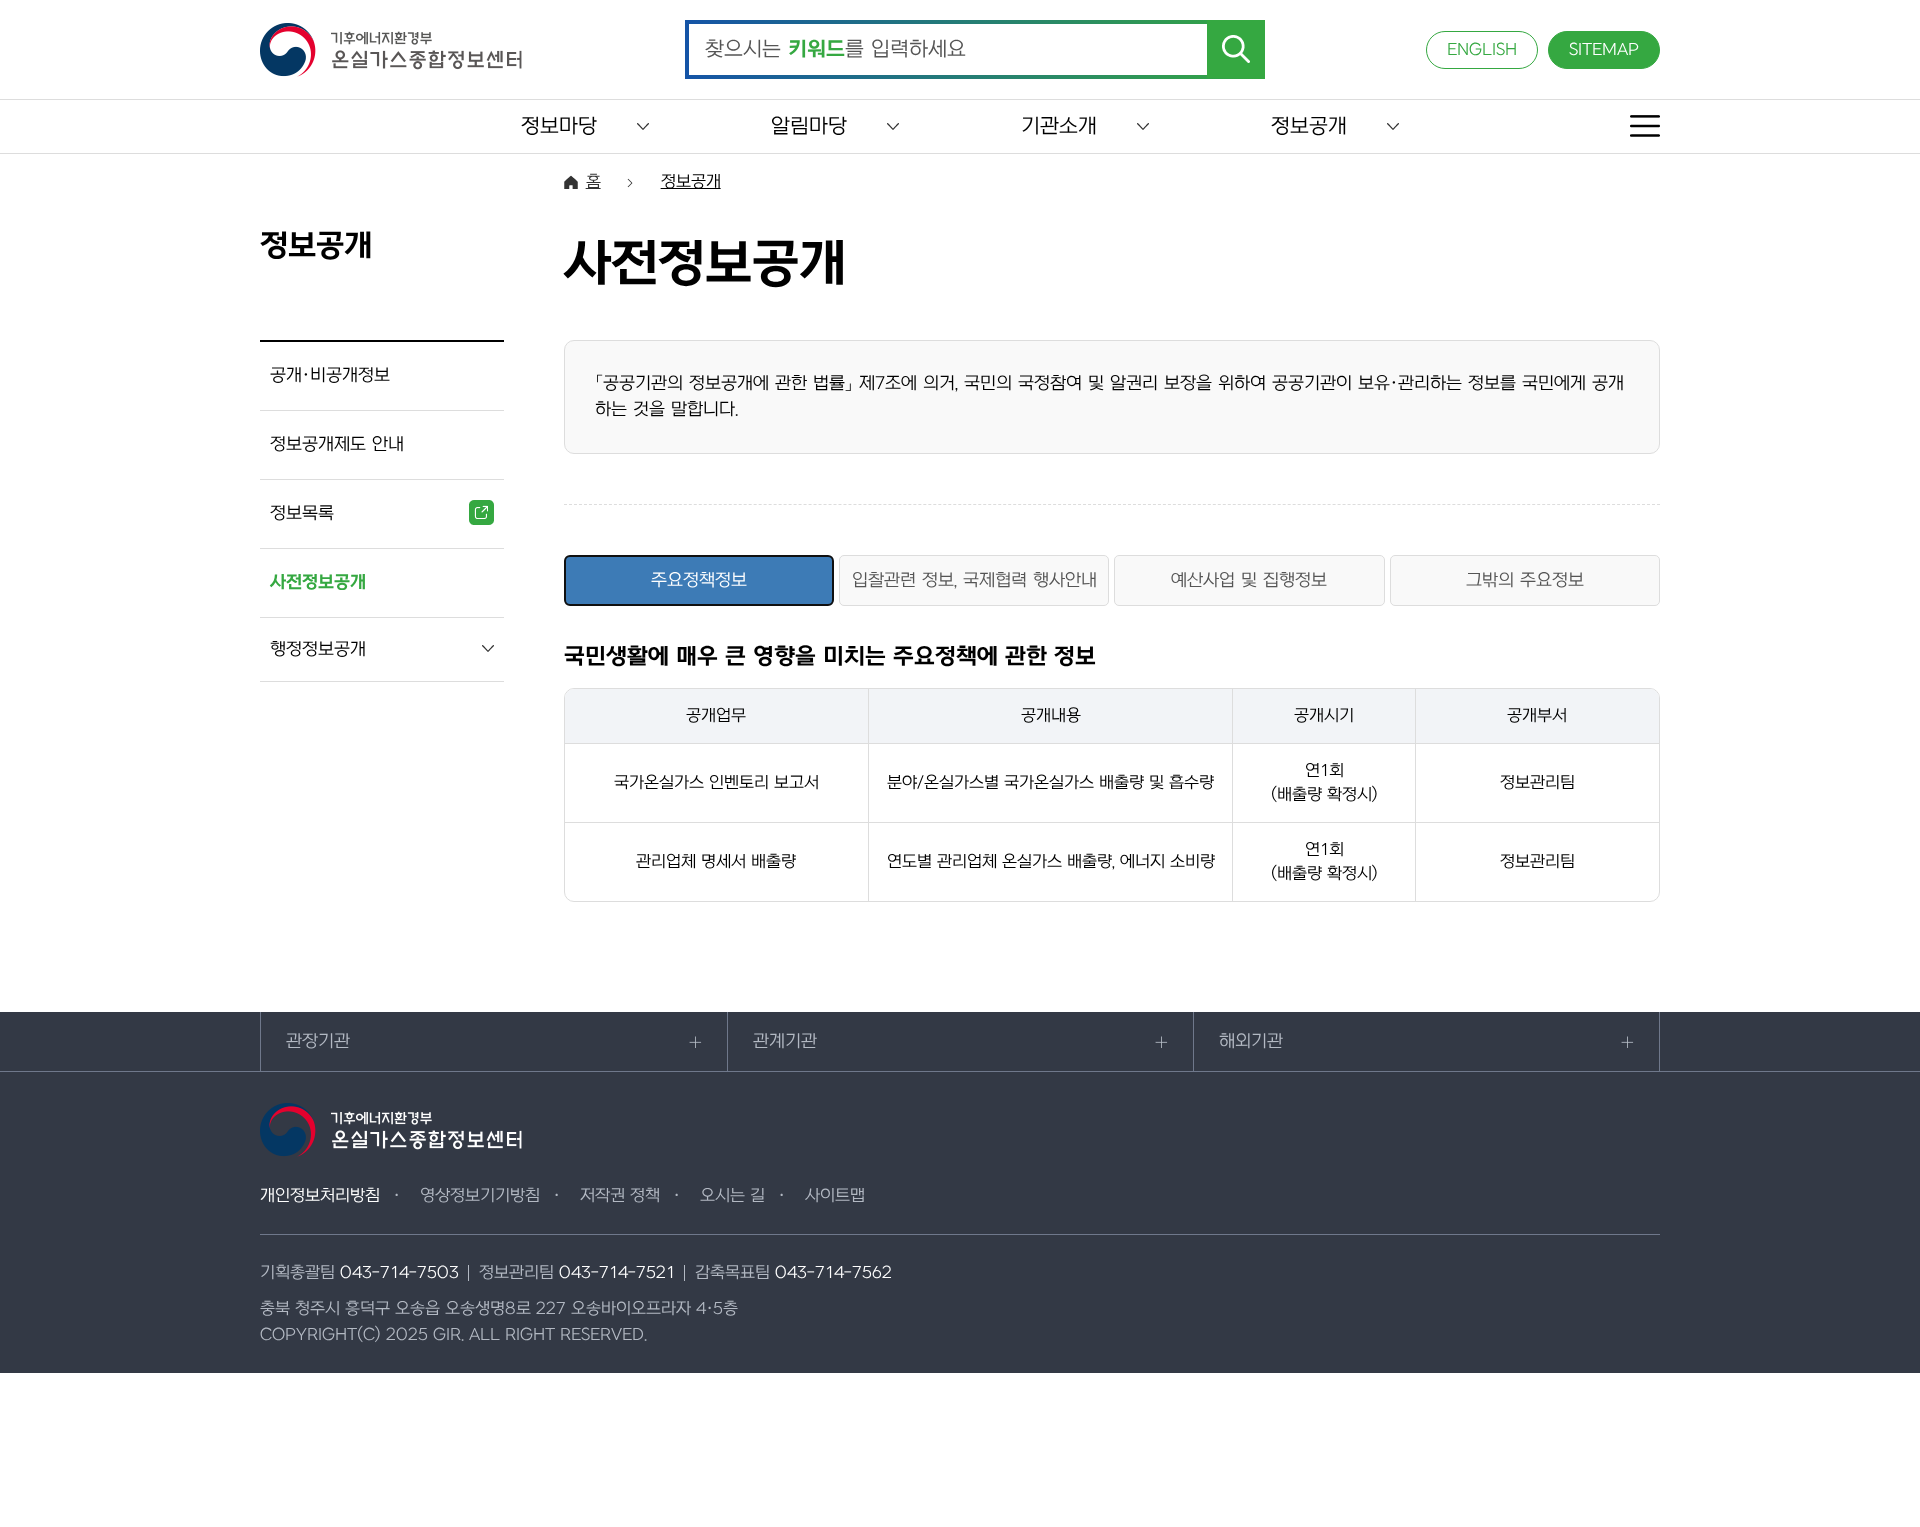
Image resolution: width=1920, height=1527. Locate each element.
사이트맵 (835, 1196)
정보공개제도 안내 (337, 444)
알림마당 (809, 126)
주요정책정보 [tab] (699, 580)
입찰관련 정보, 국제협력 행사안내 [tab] (974, 580)
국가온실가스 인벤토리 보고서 (716, 783)
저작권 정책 (620, 1196)
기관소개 (1059, 126)
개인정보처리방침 (320, 1196)
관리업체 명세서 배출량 (716, 862)
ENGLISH (1482, 50)
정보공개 (1309, 126)
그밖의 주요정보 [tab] (1525, 580)
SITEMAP (1604, 50)
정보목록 (302, 513)
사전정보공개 (318, 582)
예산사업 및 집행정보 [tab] (1249, 580)
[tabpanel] (1112, 774)
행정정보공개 (318, 649)
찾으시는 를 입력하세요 (835, 50)
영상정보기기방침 (480, 1196)
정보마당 (559, 126)
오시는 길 (732, 1196)
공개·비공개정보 (330, 375)
